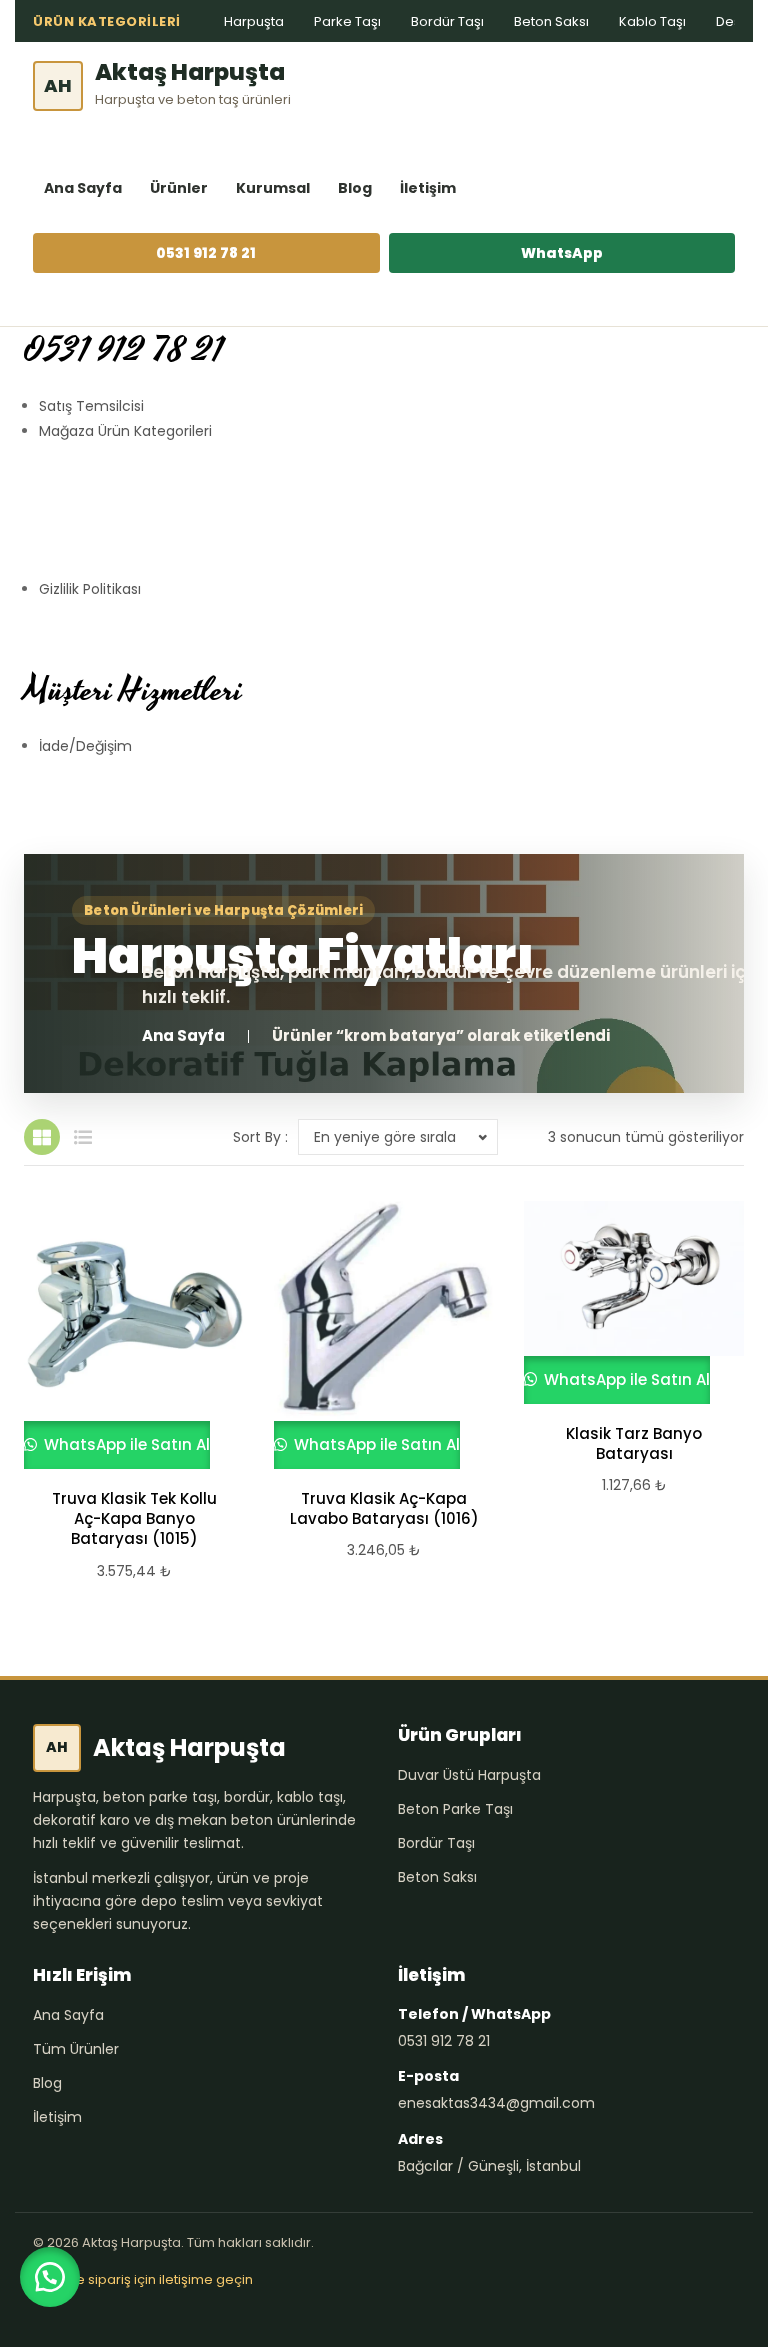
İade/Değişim (85, 746)
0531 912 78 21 (206, 253)
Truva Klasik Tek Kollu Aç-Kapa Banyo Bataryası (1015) (134, 1519)
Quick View (125, 1335)
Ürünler (179, 188)
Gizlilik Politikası (90, 589)
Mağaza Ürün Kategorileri (125, 431)
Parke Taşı (347, 21)
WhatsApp (562, 253)
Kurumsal (273, 188)
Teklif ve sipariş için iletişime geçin (143, 2279)
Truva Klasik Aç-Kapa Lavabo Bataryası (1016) (384, 1509)
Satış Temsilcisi (91, 406)
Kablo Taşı (652, 21)
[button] (50, 2277)
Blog (355, 188)
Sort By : (260, 1137)
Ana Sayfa (83, 188)
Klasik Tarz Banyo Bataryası (634, 1444)
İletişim (428, 188)
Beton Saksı (551, 21)
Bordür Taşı (447, 21)
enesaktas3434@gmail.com (496, 2103)
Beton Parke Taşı (455, 1809)
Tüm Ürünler (76, 2049)
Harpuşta (254, 21)
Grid (42, 1137)
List (83, 1137)
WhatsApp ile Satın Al (125, 1444)
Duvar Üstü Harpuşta (469, 1775)
